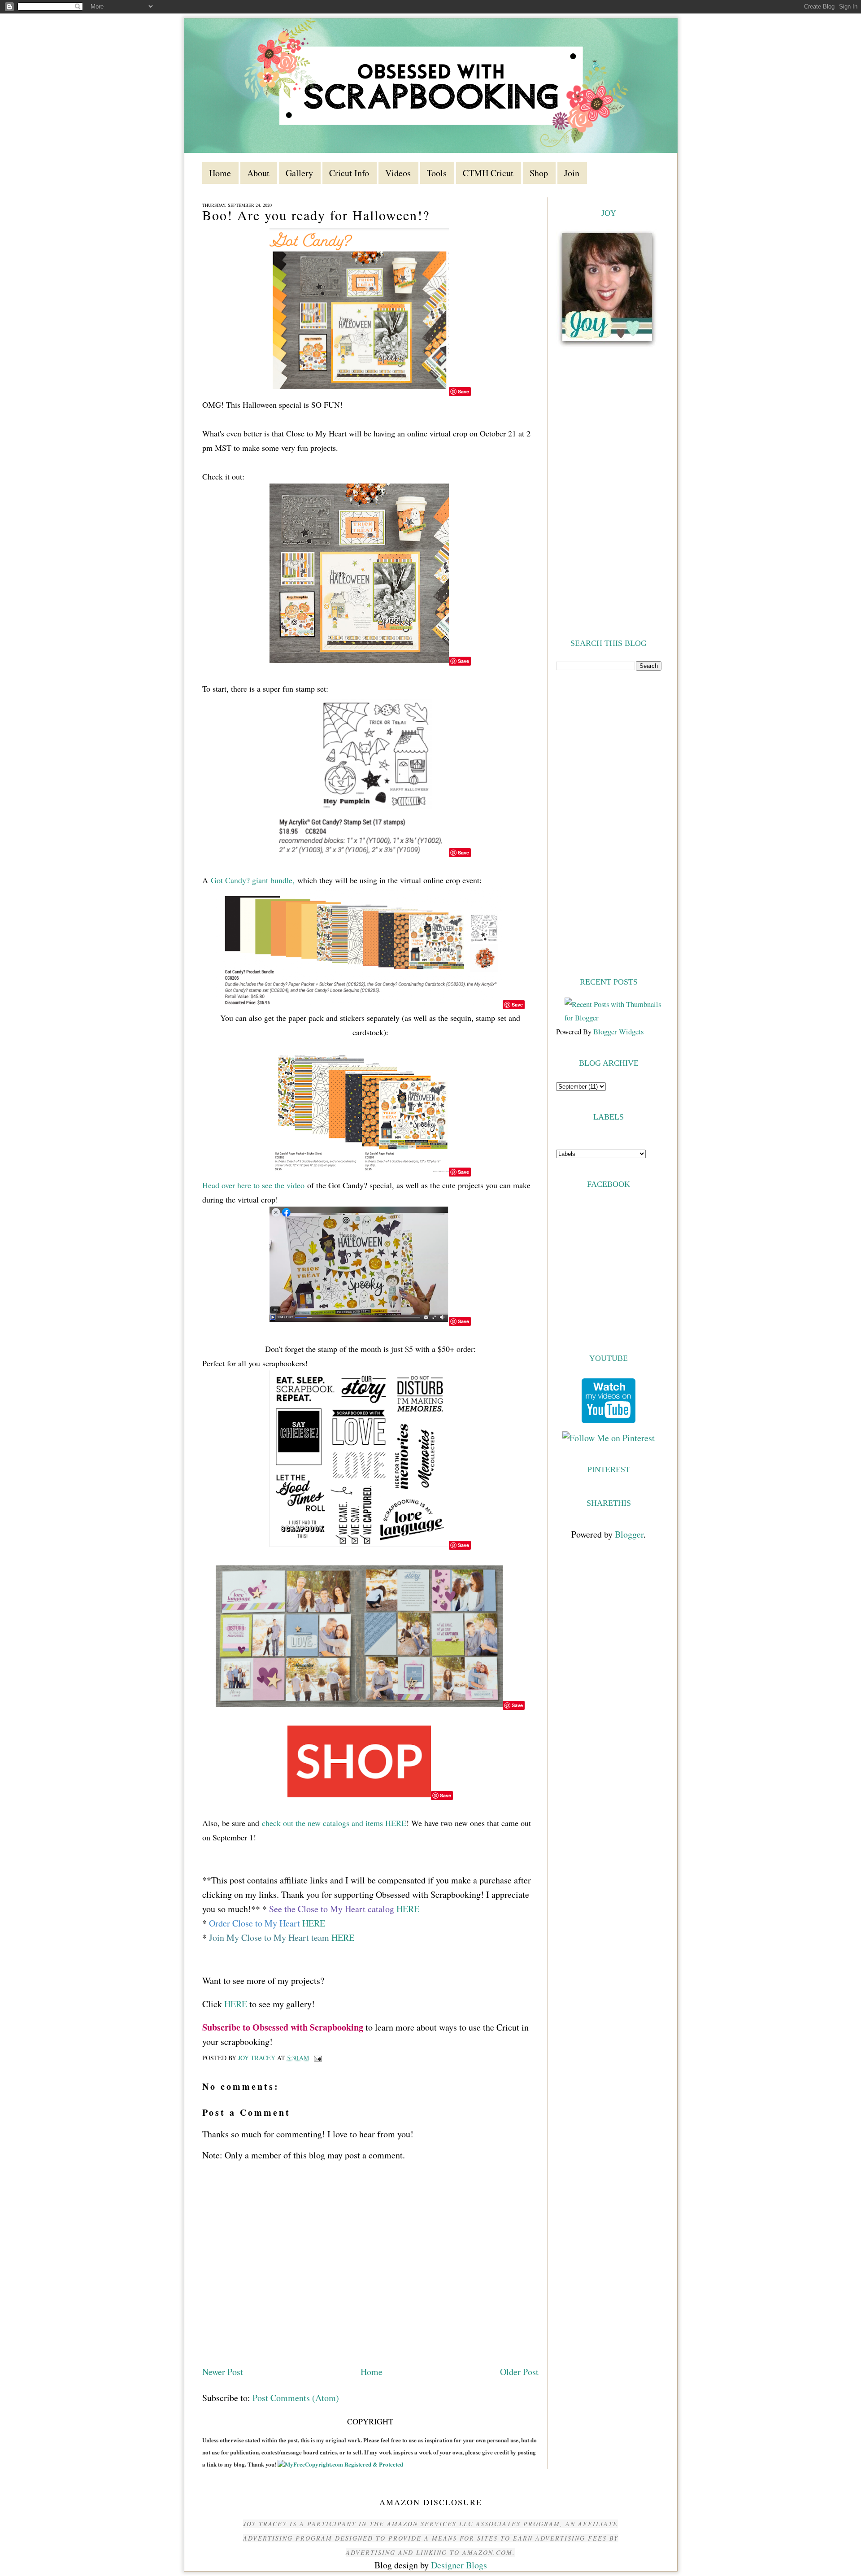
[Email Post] (317, 2058)
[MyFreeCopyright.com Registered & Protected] (340, 2464)
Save (463, 391)
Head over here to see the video (253, 1185)
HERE (408, 1909)
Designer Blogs (459, 2565)
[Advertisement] (609, 823)
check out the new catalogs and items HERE (334, 1823)
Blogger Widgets (618, 1031)
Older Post (519, 2372)
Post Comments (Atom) (296, 2398)
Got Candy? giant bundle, (253, 880)
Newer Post (223, 2372)
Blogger (629, 1534)
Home (372, 2372)
